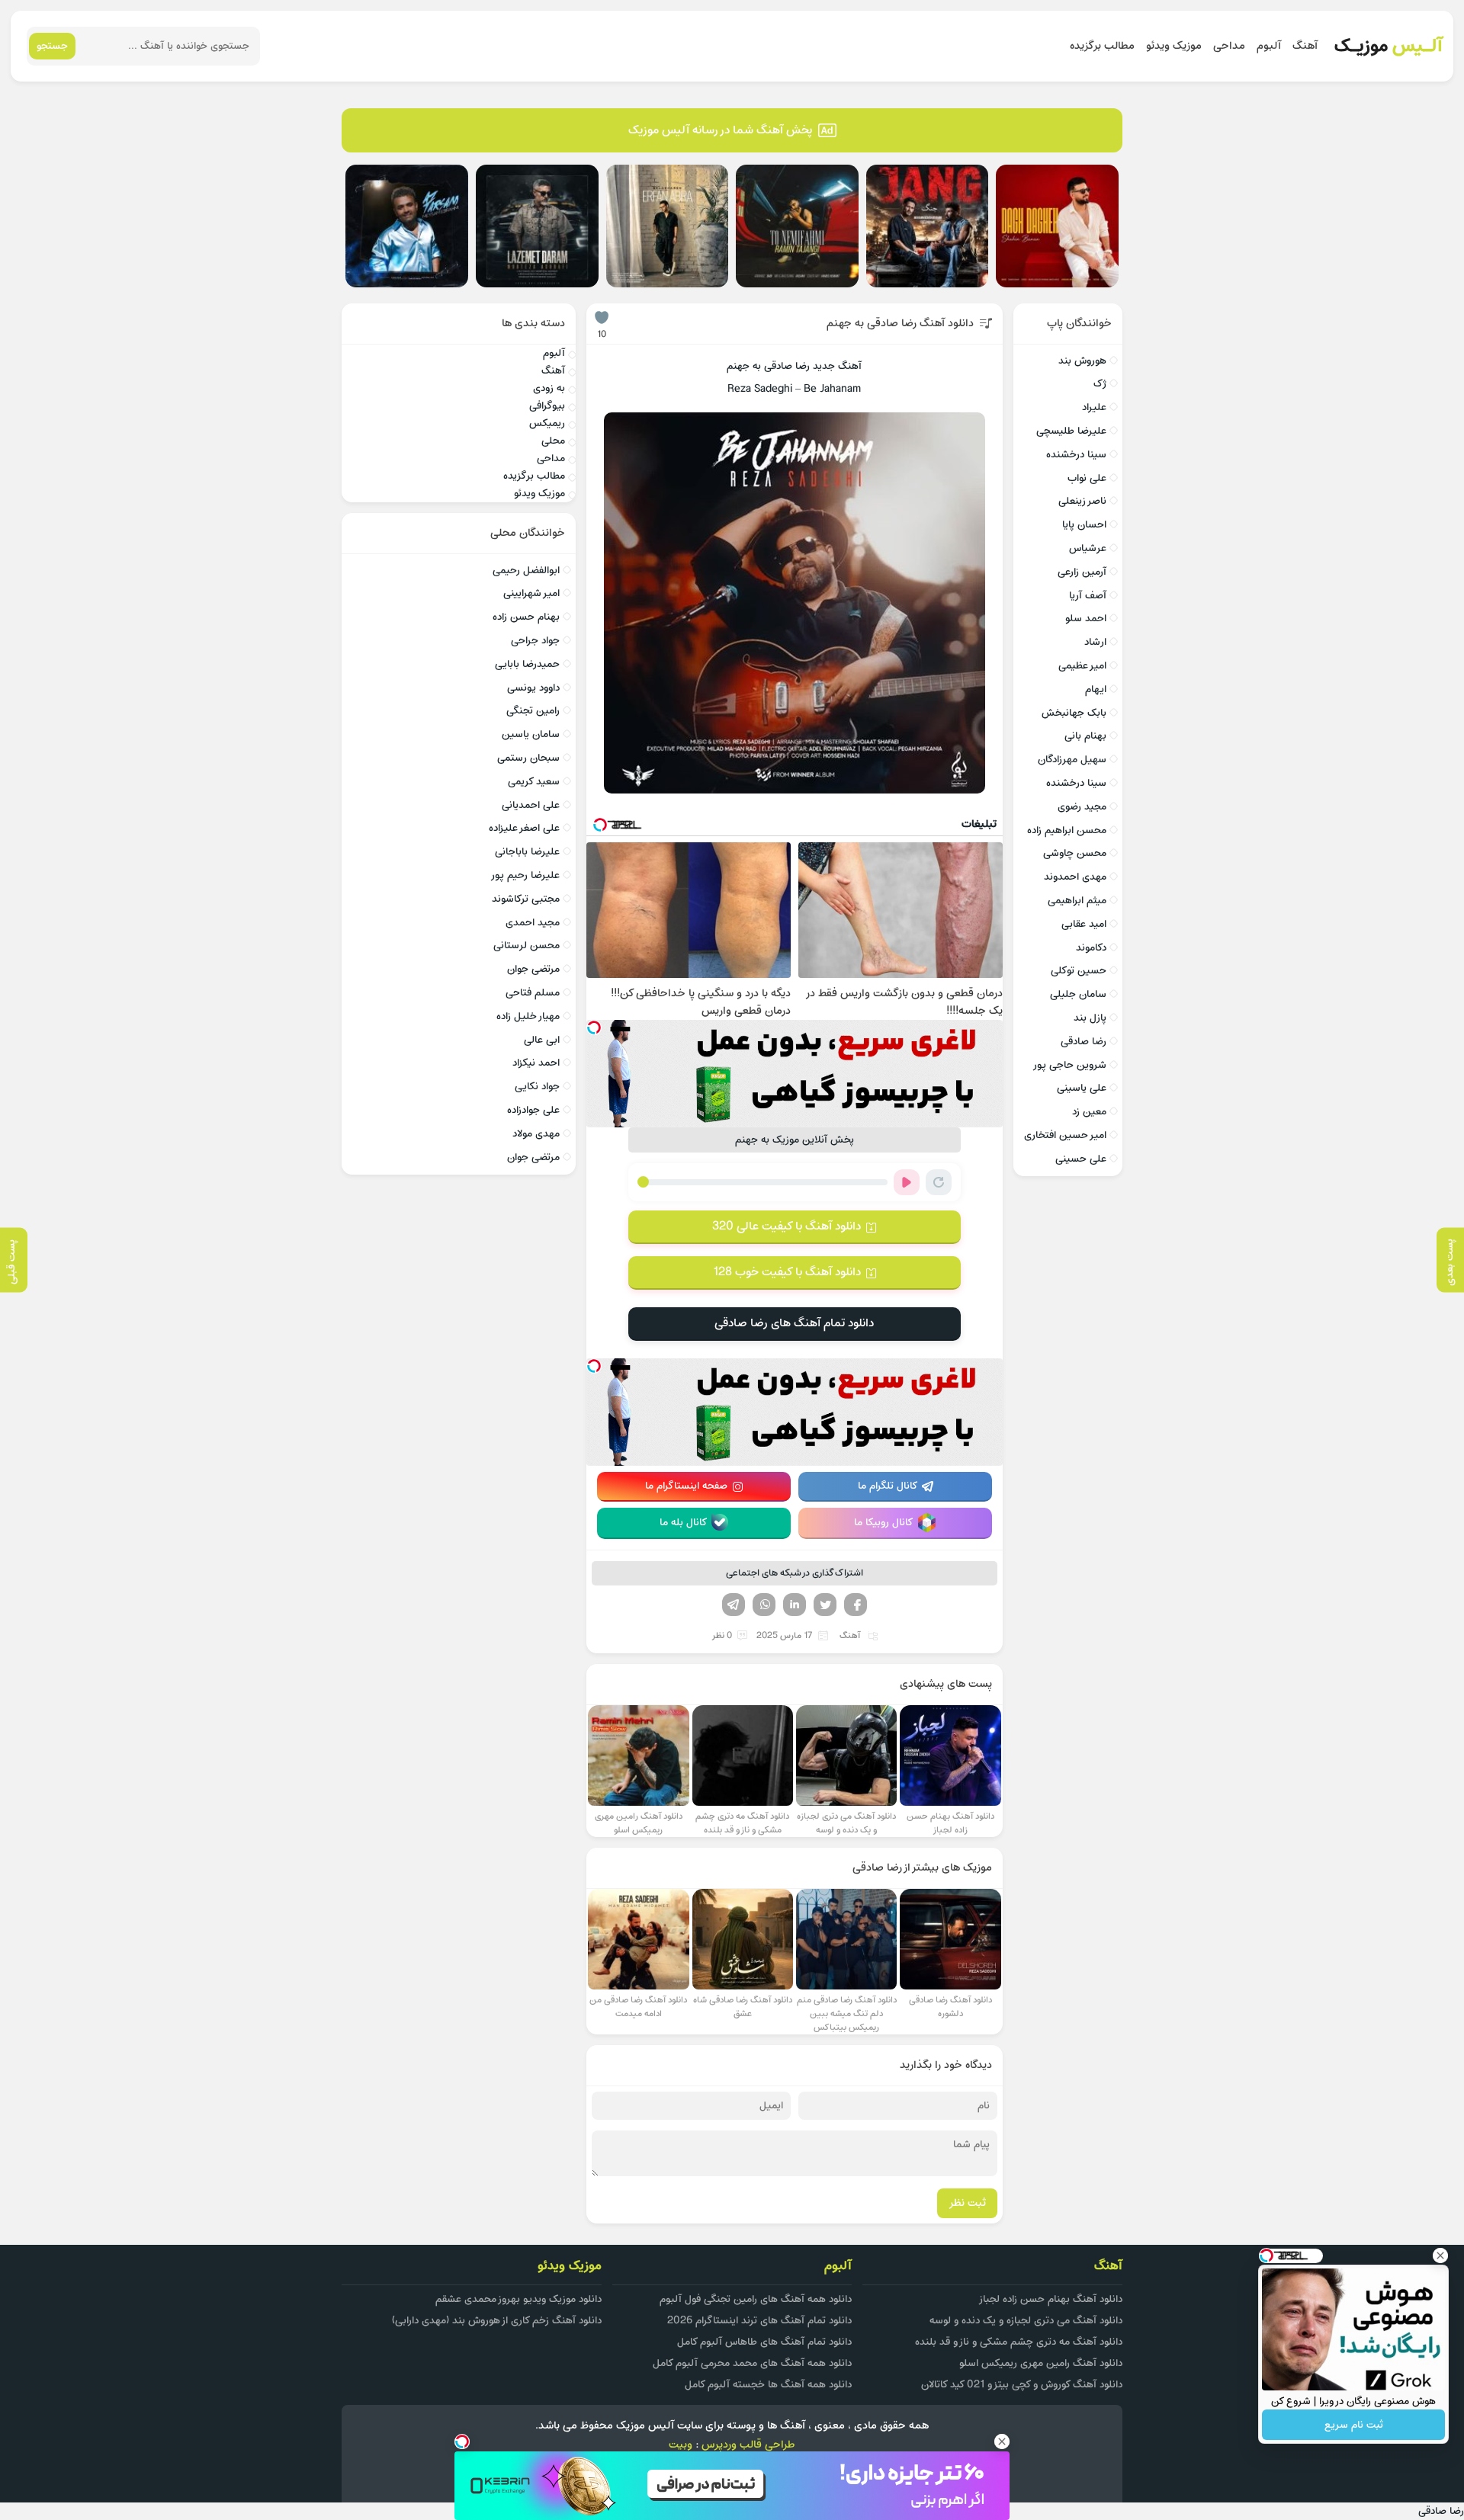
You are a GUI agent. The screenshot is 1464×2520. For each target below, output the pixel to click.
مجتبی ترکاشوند (526, 899)
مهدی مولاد (536, 1134)
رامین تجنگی (533, 711)
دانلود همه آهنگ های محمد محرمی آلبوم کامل (752, 2363)
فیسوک (856, 1605)
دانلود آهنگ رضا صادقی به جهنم (900, 324)
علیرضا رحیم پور (525, 875)
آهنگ (1305, 46)
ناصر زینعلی (1082, 501)
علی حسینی (1081, 1159)
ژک (1100, 384)
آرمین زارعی (1082, 572)
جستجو (52, 46)
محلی (553, 441)
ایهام (1096, 689)
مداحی (1229, 46)
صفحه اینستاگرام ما (686, 1486)
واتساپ (764, 1605)
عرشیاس (1088, 548)
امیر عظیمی (1082, 666)
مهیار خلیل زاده (528, 1016)
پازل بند (1090, 1018)
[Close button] (1440, 2255)
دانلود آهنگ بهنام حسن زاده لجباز (1050, 2299)
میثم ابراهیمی (1077, 901)
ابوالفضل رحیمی (526, 571)
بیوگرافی (547, 406)
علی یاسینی (1082, 1088)
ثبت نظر (967, 2203)
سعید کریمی (534, 782)
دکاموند (1091, 948)
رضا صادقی (1084, 1042)
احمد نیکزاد (536, 1063)
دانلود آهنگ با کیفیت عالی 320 (787, 1226)
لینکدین (795, 1605)
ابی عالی (542, 1040)
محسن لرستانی (527, 946)
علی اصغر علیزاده (524, 828)
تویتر (825, 1605)
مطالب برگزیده (1102, 46)
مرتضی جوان (533, 969)
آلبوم (1269, 46)
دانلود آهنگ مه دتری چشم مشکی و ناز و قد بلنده (1019, 2342)
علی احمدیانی (531, 805)
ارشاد (1095, 642)
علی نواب (1087, 478)
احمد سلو (1086, 619)
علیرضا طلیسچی (1071, 431)
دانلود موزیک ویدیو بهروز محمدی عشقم (518, 2299)
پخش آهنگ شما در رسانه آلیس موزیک (720, 130)
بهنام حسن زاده (526, 617)
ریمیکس (547, 423)
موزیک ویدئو (1174, 46)
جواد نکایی (537, 1087)
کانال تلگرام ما (888, 1486)
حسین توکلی (1079, 971)
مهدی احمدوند (1075, 877)
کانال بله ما (684, 1523)
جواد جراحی (535, 641)
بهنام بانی (1085, 736)
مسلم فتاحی (533, 993)
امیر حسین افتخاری (1065, 1135)
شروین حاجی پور (1069, 1065)
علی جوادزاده (533, 1110)
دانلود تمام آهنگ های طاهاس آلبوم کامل (764, 2342)
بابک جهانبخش (1074, 713)
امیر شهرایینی (531, 593)
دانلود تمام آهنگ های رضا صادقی (794, 1323)
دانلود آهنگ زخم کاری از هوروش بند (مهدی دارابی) (497, 2321)
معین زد (1089, 1112)
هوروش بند (1082, 361)
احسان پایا (1084, 525)
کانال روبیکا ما (884, 1523)
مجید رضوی (1082, 807)
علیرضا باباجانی (527, 852)
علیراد (1094, 407)
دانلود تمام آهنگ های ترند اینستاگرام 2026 (759, 2321)
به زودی (549, 388)
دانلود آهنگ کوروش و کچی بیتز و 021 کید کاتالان (1022, 2385)
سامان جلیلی (1078, 994)
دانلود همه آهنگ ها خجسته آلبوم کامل (768, 2385)
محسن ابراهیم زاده (1067, 830)
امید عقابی (1084, 924)
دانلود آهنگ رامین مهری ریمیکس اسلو (1041, 2363)
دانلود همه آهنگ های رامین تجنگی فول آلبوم (756, 2299)
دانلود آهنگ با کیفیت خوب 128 (787, 1272)
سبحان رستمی (528, 758)
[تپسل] (594, 1028)
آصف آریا (1088, 596)
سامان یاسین (531, 734)
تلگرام (734, 1605)
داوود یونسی (533, 688)
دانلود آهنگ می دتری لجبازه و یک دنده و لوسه (1026, 2321)
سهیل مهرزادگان (1072, 760)
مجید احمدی (533, 923)
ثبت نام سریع (1354, 2425)
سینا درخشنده (1076, 455)
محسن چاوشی (1075, 853)
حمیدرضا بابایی (527, 664)
